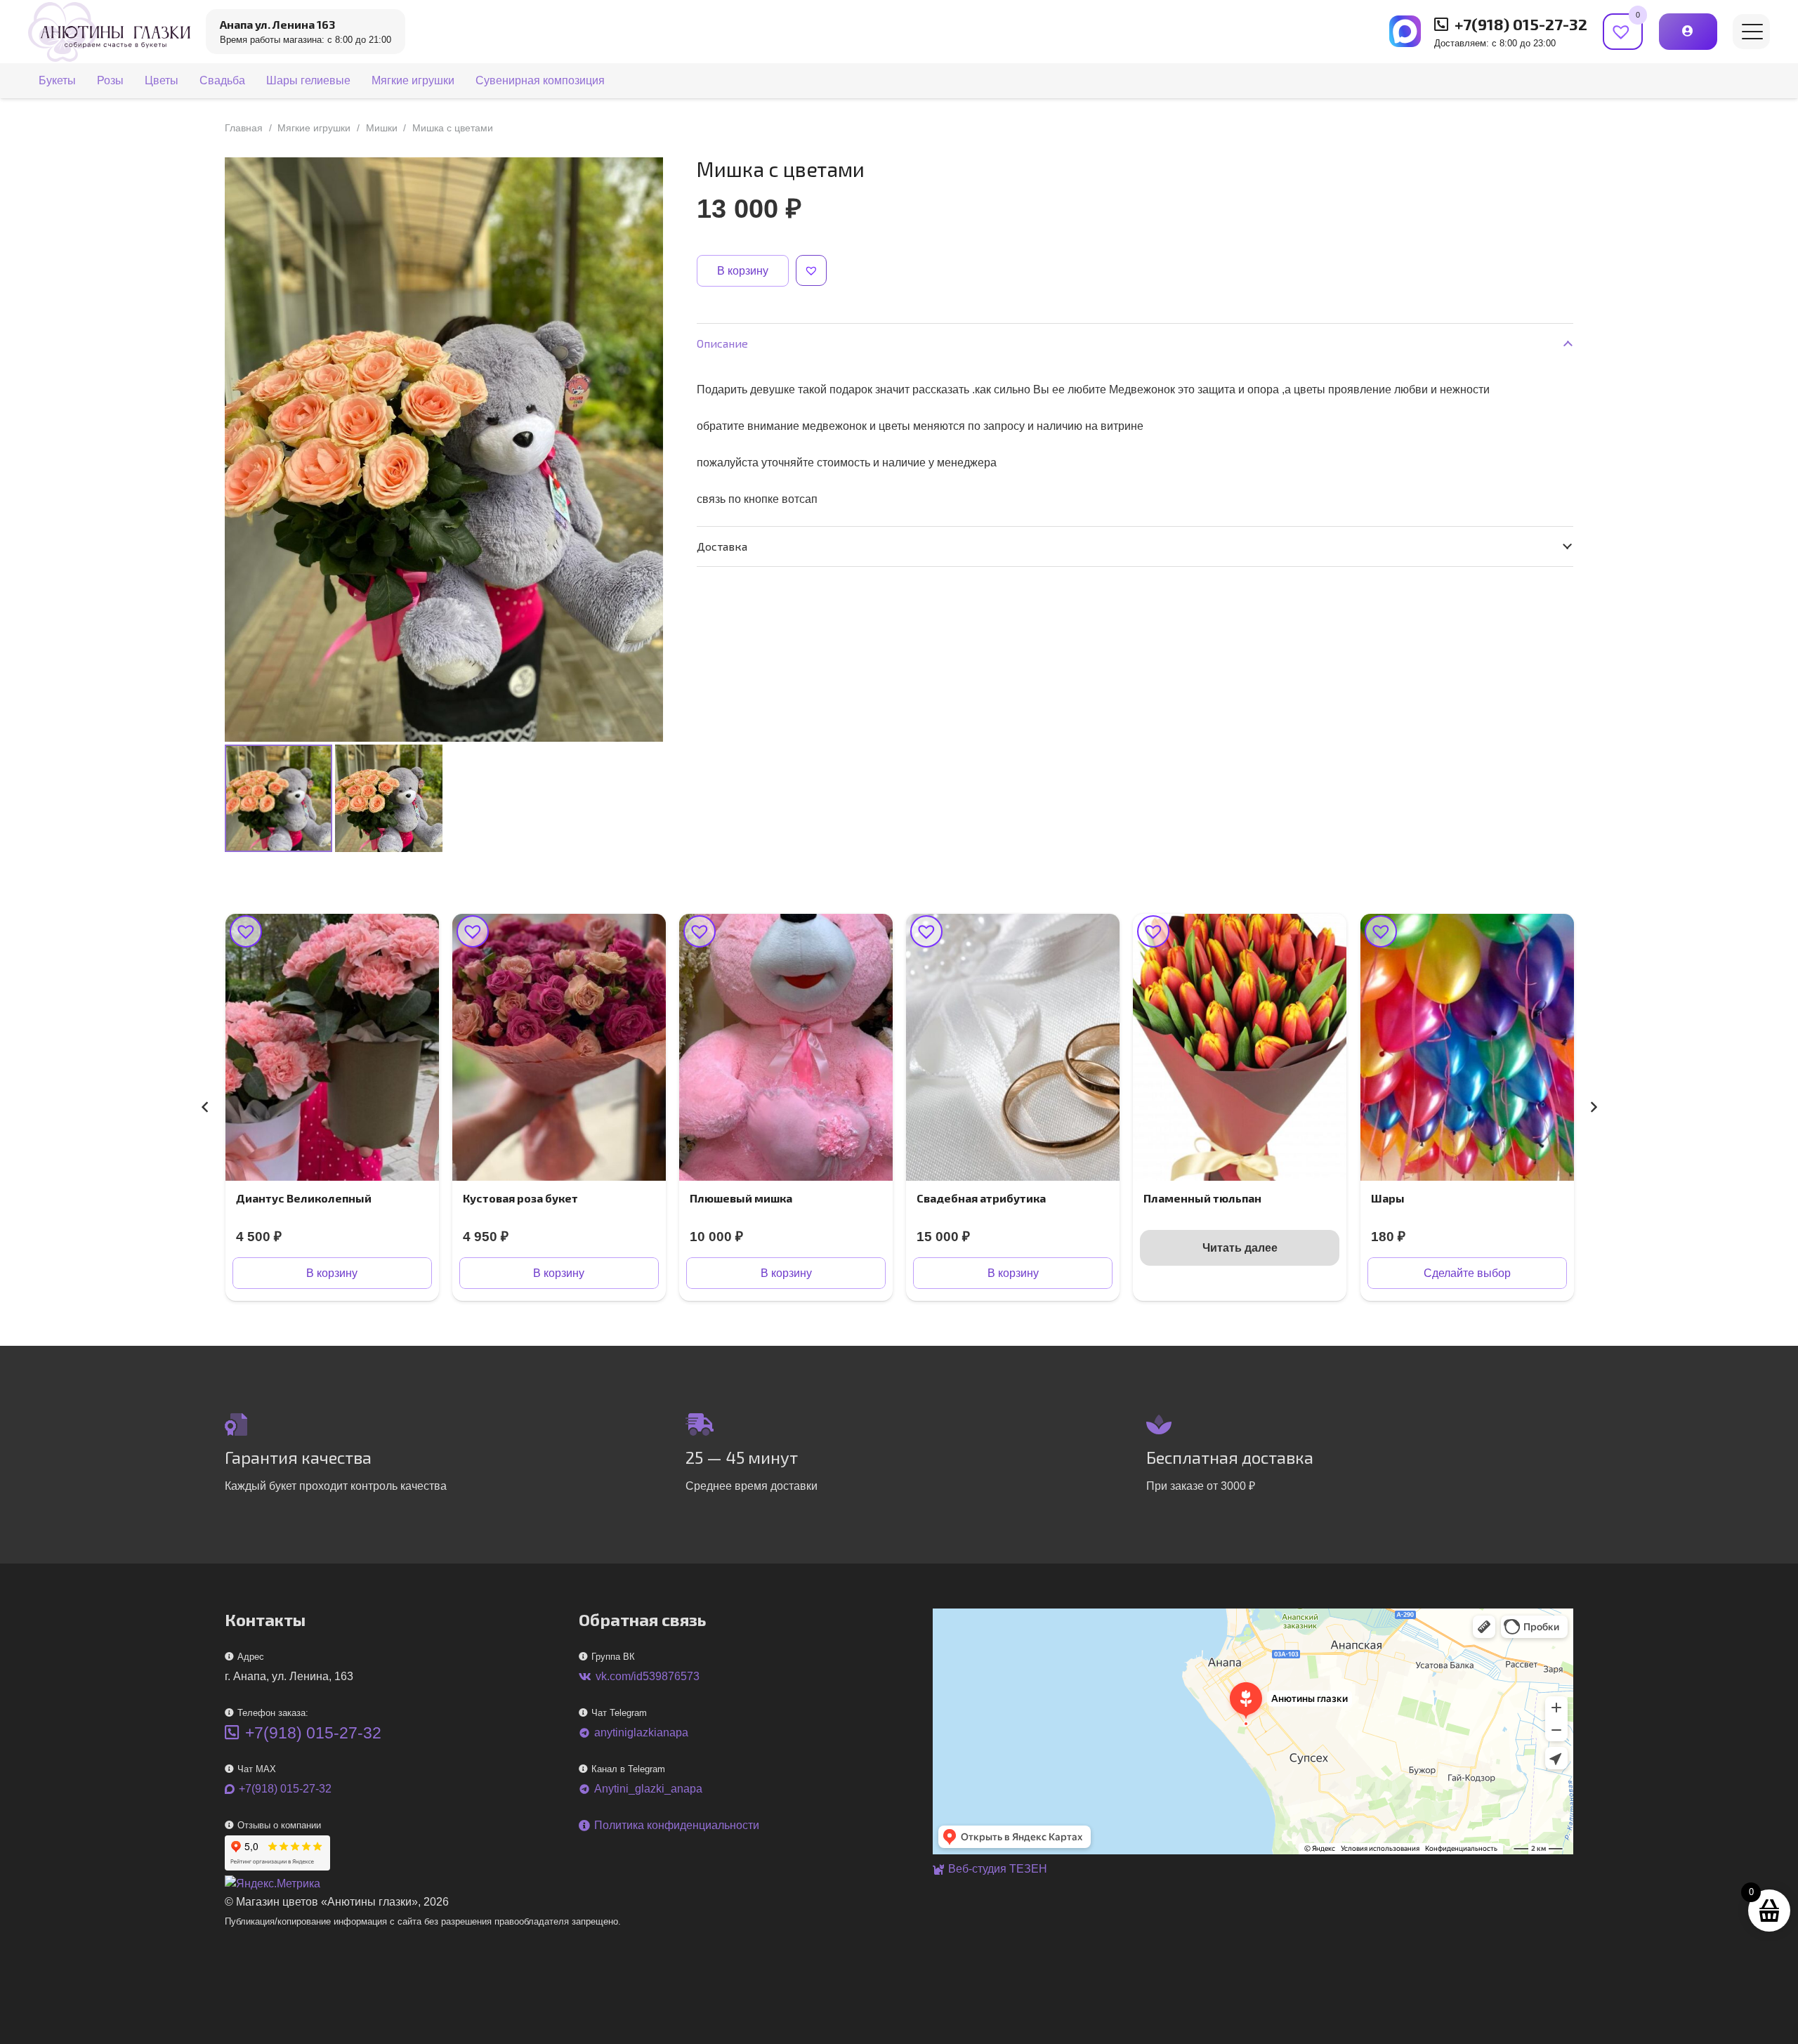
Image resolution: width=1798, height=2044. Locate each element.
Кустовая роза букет (294, 1198)
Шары (1161, 1198)
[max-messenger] (1405, 31)
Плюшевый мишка (514, 1198)
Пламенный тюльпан (976, 1198)
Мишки (382, 128)
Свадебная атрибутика (754, 1198)
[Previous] (205, 1107)
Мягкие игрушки (314, 128)
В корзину (743, 271)
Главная (244, 128)
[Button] (1688, 31)
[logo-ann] (109, 32)
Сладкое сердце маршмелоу (1452, 1198)
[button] (1752, 32)
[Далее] (1593, 1107)
